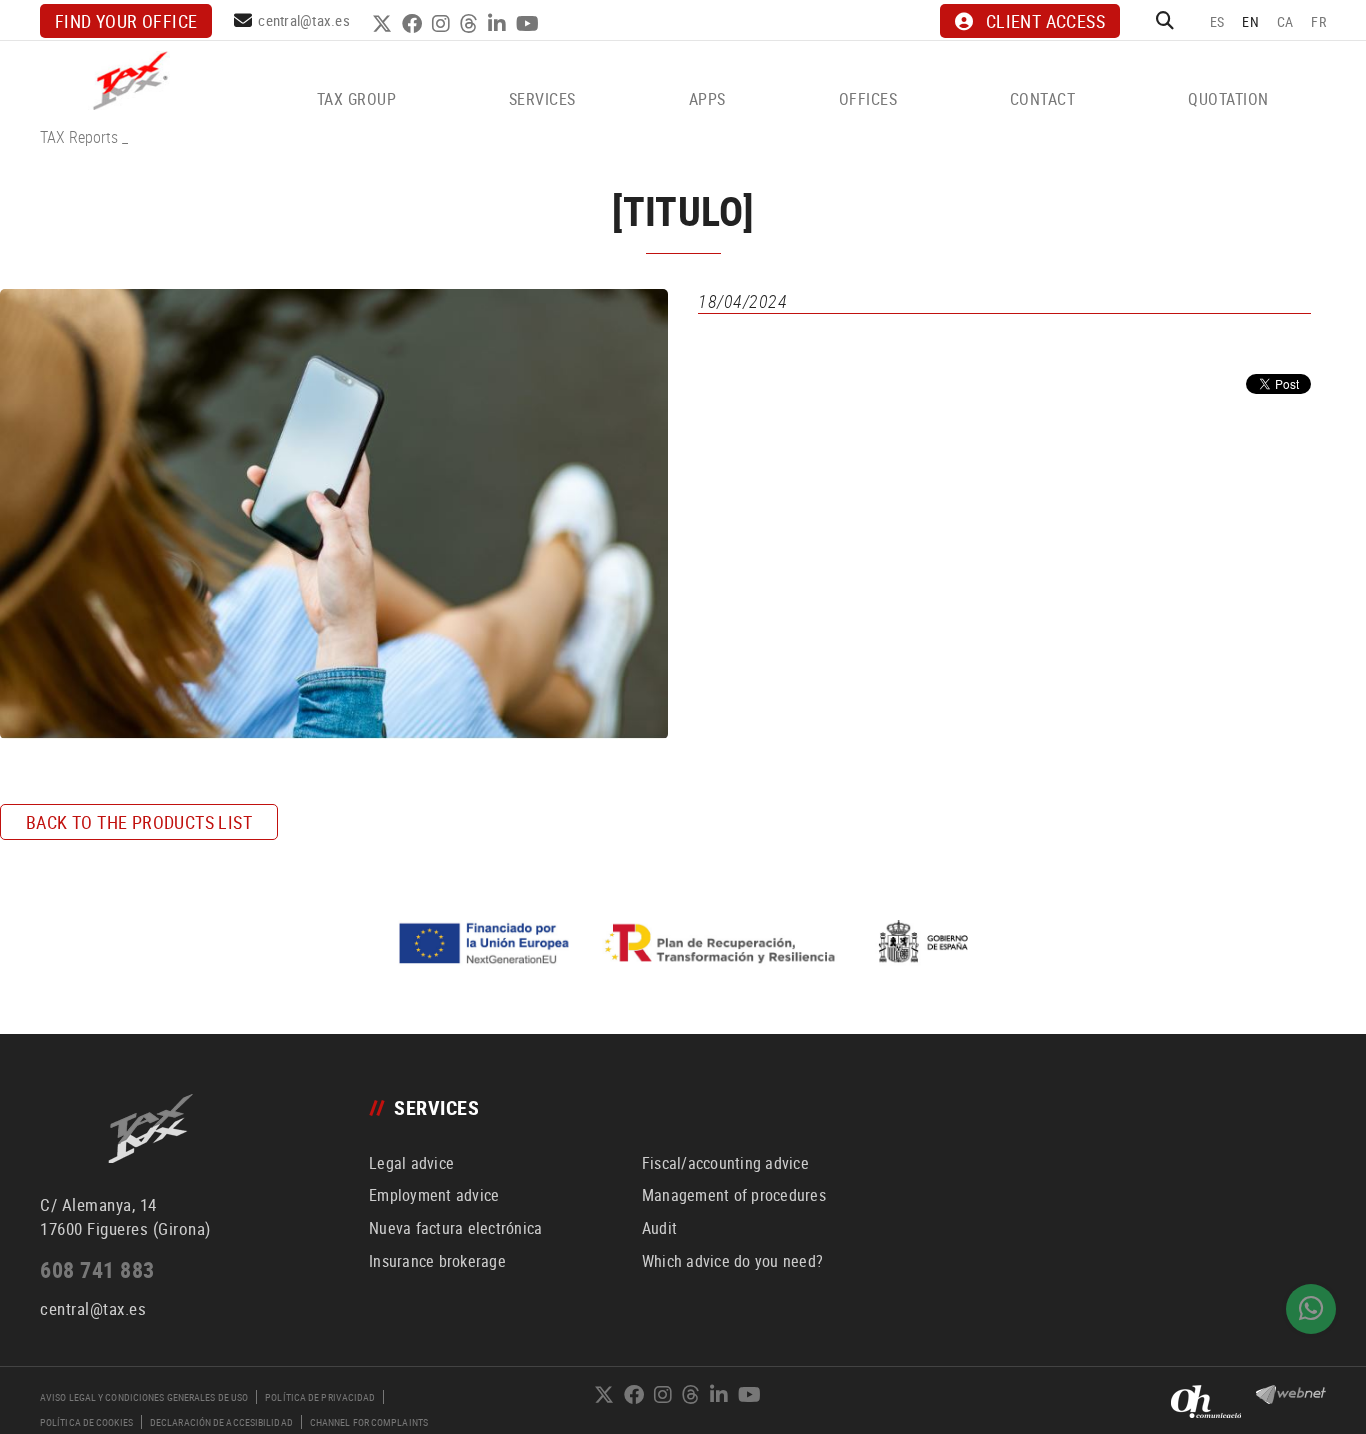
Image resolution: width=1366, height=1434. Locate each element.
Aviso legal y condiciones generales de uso (144, 1397)
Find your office (126, 21)
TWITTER (384, 24)
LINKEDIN (499, 24)
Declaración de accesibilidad (221, 1422)
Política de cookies (86, 1422)
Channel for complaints (369, 1422)
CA (1285, 21)
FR (1318, 21)
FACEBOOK (414, 24)
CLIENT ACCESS (1045, 21)
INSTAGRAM (443, 24)
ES (1217, 21)
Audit (659, 1228)
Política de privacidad (320, 1397)
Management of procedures (734, 1195)
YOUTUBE (530, 24)
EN (1250, 21)
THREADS (471, 24)
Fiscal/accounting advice (725, 1163)
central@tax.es (304, 20)
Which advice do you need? (732, 1261)
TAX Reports (79, 137)
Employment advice (434, 1195)
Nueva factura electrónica (455, 1228)
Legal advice (411, 1163)
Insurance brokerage (437, 1261)
